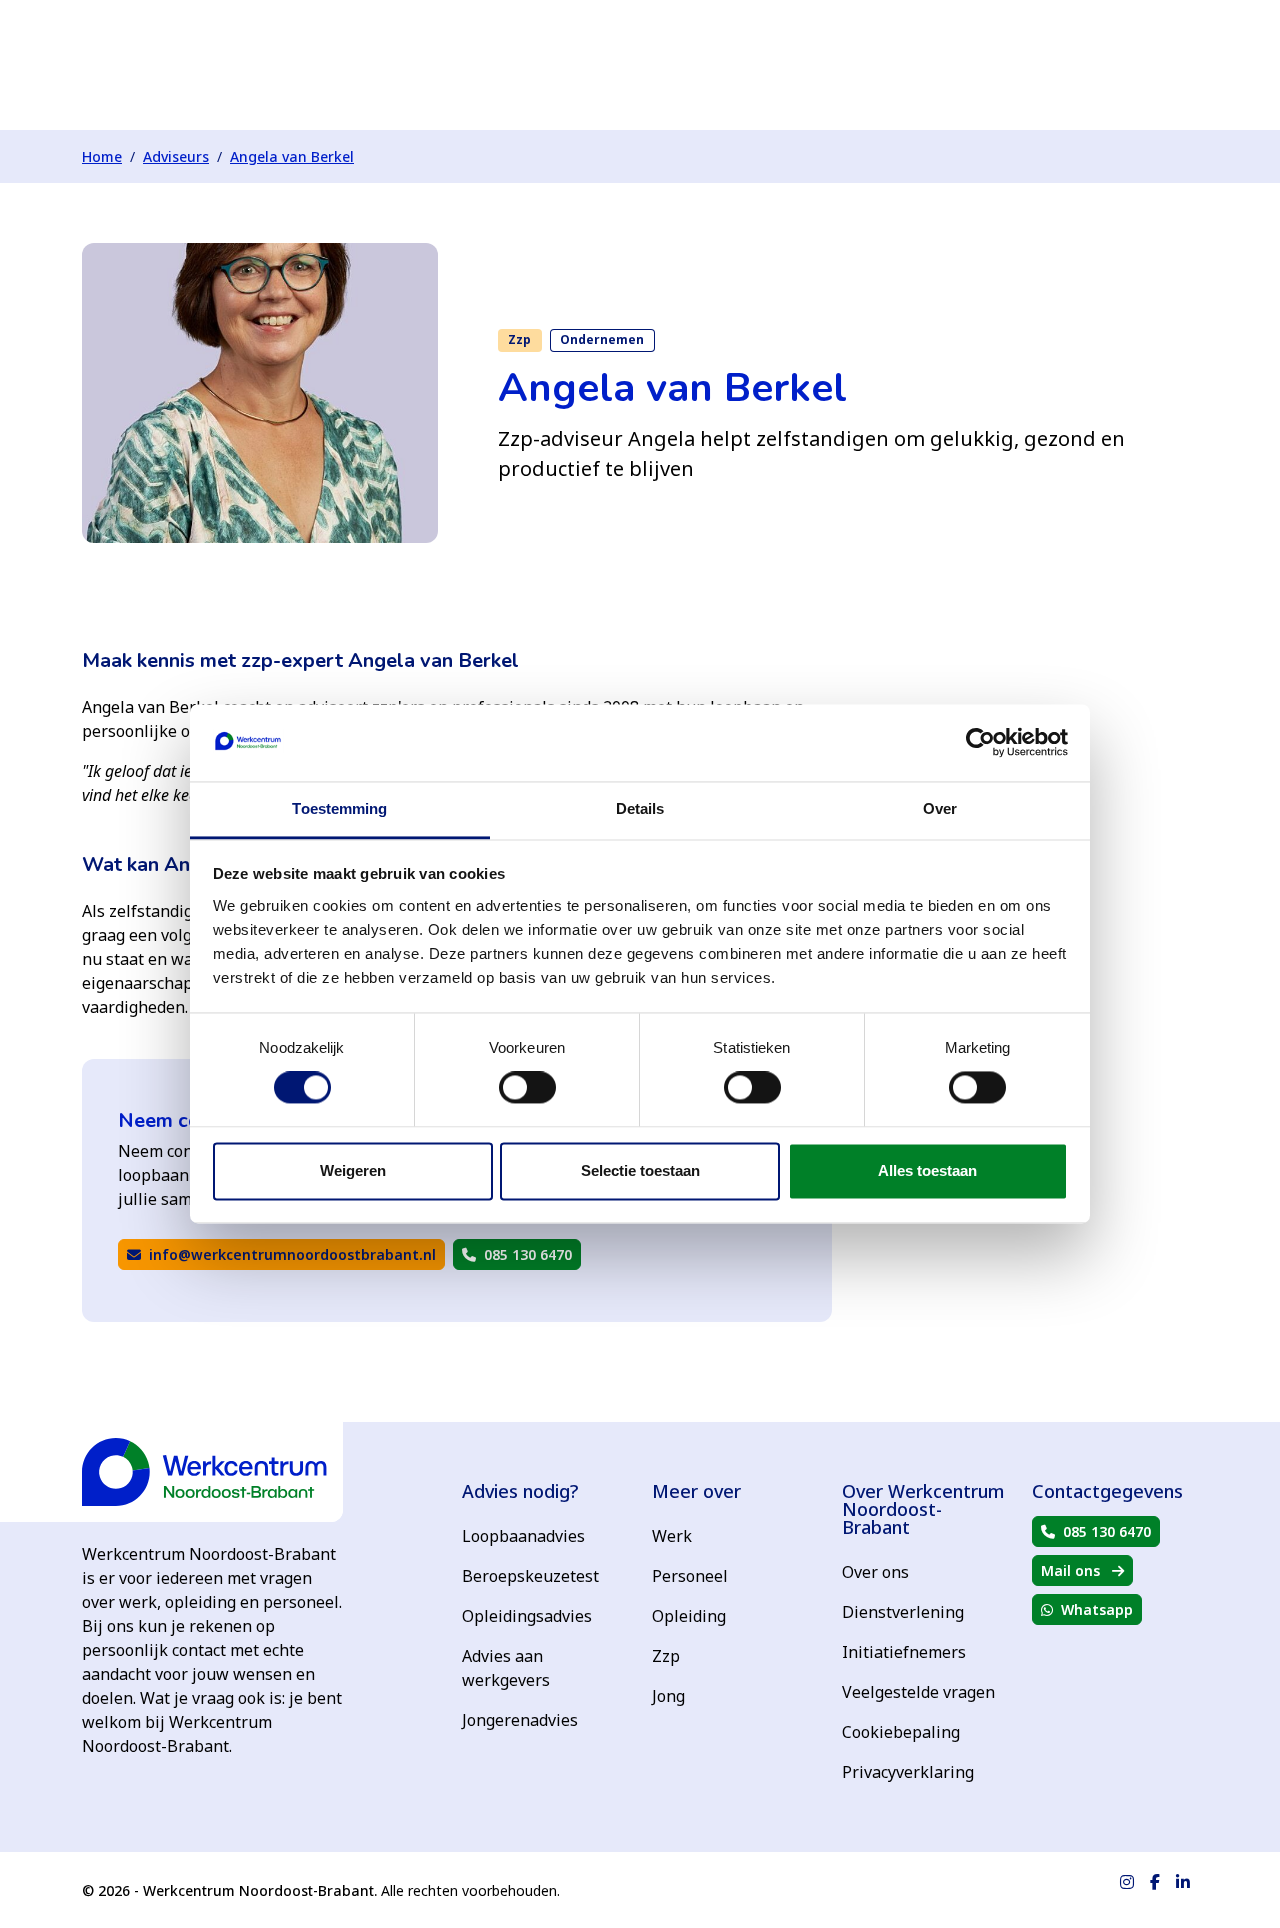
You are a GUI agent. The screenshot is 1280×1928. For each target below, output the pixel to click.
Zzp (666, 1656)
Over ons (875, 1572)
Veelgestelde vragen (918, 1692)
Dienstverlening (903, 1612)
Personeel (690, 1576)
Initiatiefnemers (904, 1652)
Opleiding (689, 1616)
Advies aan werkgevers (506, 1668)
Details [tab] (640, 808)
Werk (672, 1536)
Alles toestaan (927, 1170)
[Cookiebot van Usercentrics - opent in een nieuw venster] (980, 743)
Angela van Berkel (292, 156)
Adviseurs (176, 156)
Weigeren (353, 1170)
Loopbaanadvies (523, 1536)
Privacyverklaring (908, 1772)
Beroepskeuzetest (530, 1576)
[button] (281, 1254)
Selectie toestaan (640, 1170)
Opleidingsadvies (527, 1616)
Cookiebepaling (901, 1732)
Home (102, 156)
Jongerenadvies (520, 1720)
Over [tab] (940, 808)
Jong (668, 1696)
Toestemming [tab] (339, 808)
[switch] (527, 1088)
